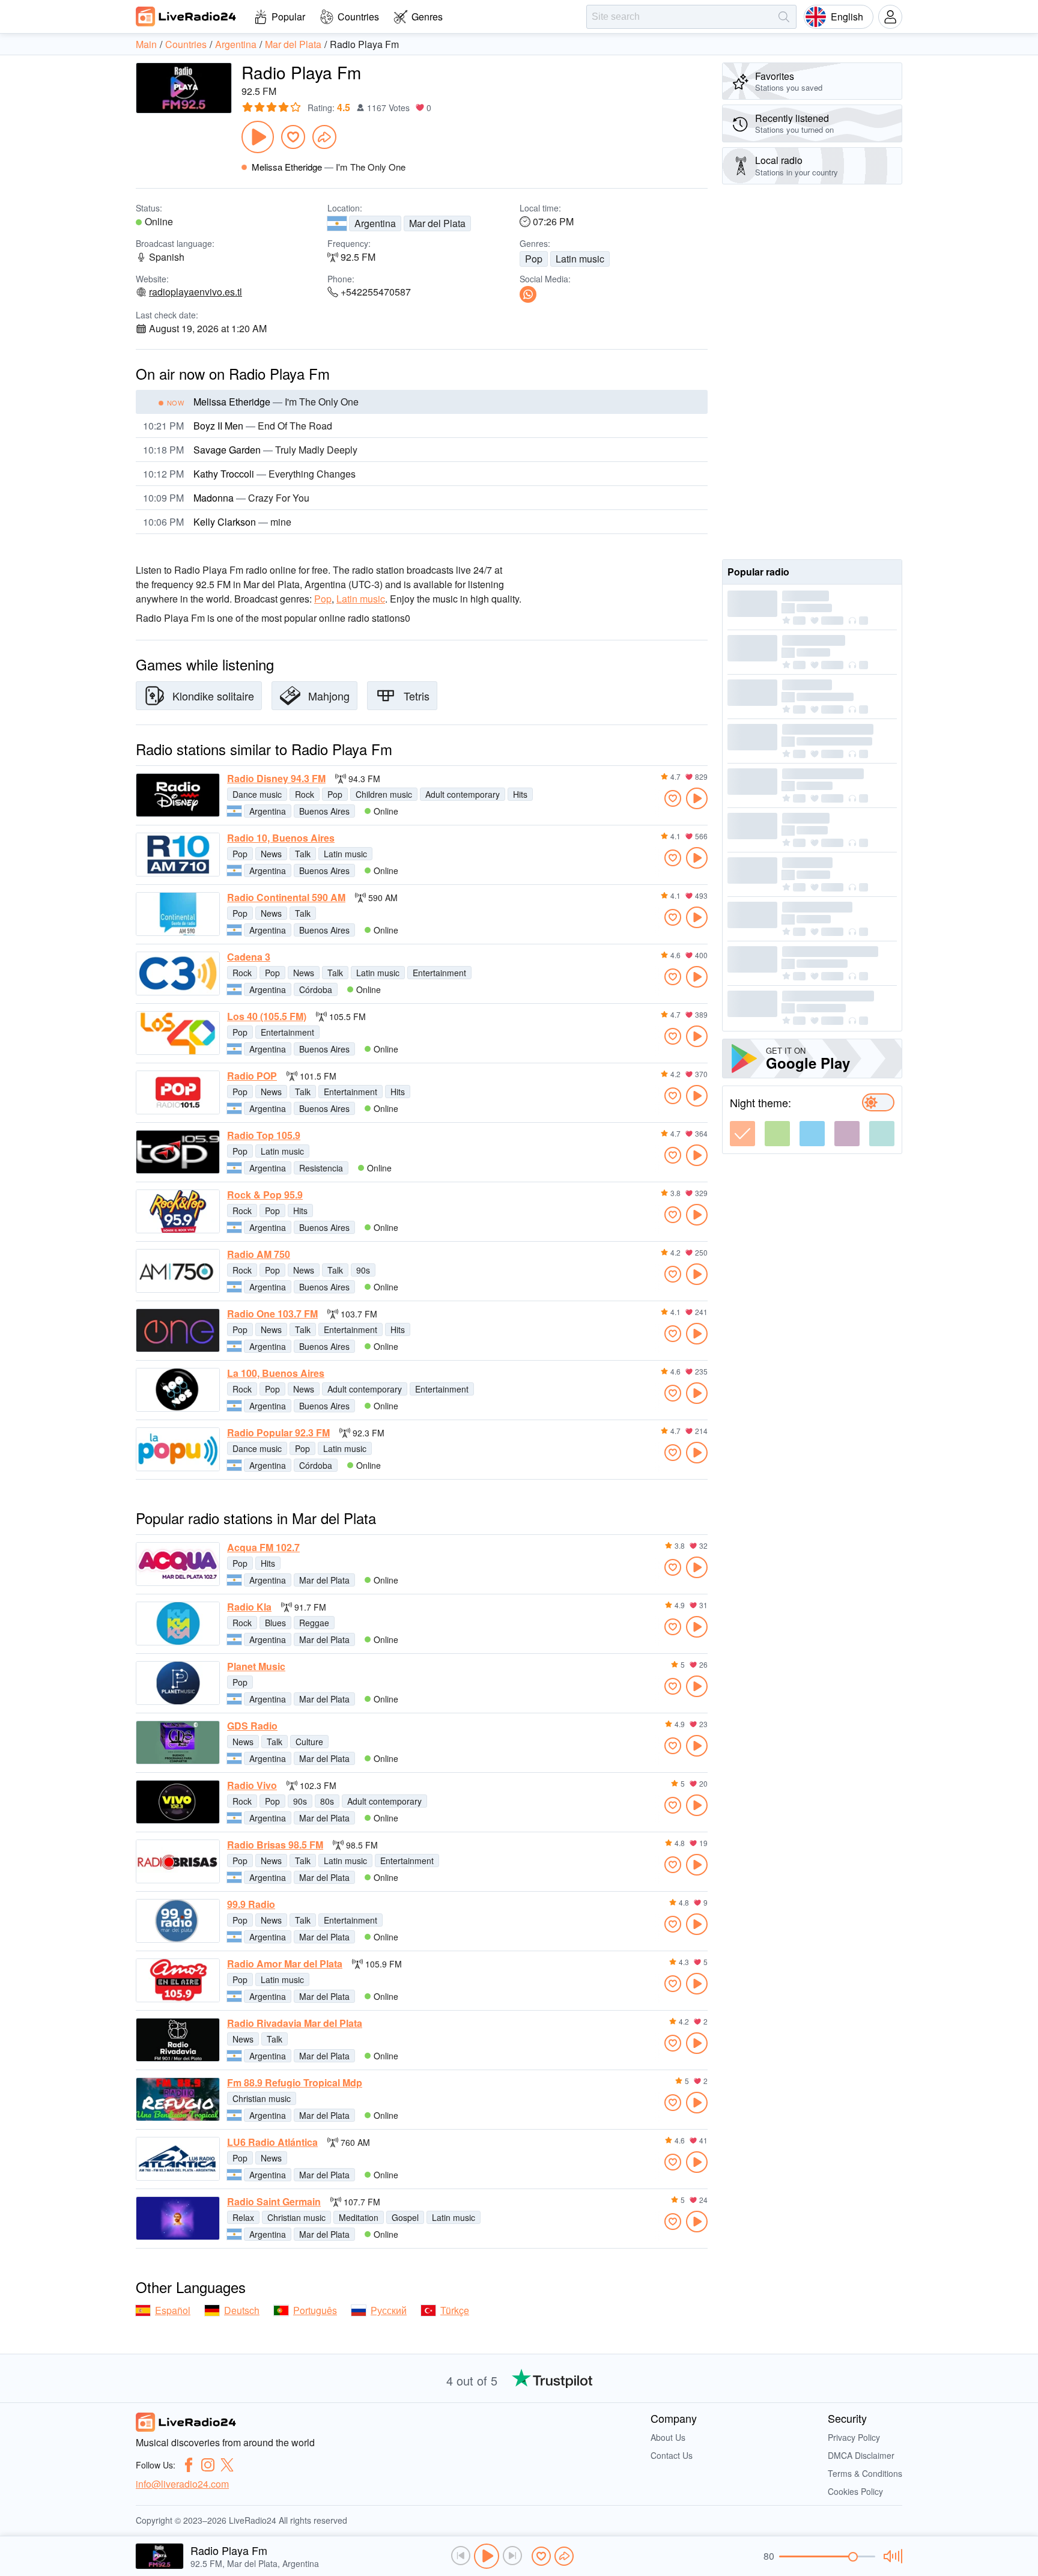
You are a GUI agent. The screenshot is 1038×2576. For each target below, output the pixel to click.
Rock (305, 794)
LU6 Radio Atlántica (272, 2142)
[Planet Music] (178, 1683)
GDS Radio (252, 1726)
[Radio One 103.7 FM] (178, 1330)
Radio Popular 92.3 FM (278, 1433)
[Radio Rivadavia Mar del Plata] (178, 2040)
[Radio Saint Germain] (178, 2218)
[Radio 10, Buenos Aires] (178, 855)
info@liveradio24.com (182, 2484)
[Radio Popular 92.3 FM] (178, 1449)
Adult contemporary (463, 794)
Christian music (262, 2098)
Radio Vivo (252, 1785)
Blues (275, 1623)
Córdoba (316, 989)
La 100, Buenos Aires (276, 1373)
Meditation (359, 2217)
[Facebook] (189, 2465)
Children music (384, 794)
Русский (389, 2310)
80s (327, 1801)
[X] (227, 2465)
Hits (520, 794)
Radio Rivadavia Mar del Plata (295, 2023)
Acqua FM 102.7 (263, 1548)
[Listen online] (697, 798)
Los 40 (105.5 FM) (267, 1016)
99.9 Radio (251, 1904)
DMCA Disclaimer (861, 2455)
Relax (243, 2217)
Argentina (375, 223)
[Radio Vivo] (178, 1802)
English (847, 17)
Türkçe (455, 2310)
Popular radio (758, 572)
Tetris (417, 696)
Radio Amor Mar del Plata (285, 1964)
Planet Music (256, 1666)
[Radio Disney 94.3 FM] (178, 795)
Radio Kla (249, 1607)
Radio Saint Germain (274, 2202)
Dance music (257, 794)
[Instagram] (208, 2465)
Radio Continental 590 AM (286, 898)
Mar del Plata (437, 223)
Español (173, 2310)
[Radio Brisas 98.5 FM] (178, 1861)
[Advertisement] (812, 372)
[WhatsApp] (528, 294)
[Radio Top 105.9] (178, 1152)
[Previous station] (461, 2556)
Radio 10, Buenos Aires (281, 838)
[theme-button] (742, 1134)
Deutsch (242, 2310)
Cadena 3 (249, 957)
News (271, 854)
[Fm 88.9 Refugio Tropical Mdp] (178, 2099)
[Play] (258, 137)
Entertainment (439, 973)
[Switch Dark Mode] (878, 1102)
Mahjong (329, 696)
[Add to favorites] (293, 137)
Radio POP (252, 1076)
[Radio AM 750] (178, 1271)
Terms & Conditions (865, 2473)
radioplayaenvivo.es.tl (196, 292)
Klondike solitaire (213, 696)
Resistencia (321, 1168)
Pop (534, 259)
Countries (358, 17)
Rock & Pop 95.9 (265, 1195)
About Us (668, 2437)
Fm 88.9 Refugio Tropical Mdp (295, 2083)
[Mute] (891, 2556)
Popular (288, 17)
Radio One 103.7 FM (272, 1314)
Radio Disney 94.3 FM (276, 779)
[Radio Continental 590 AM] (178, 914)
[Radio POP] (178, 1092)
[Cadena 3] (178, 974)
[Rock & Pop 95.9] (178, 1211)
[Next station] (512, 2556)
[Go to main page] (186, 16)
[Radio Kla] (178, 1624)
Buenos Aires (324, 811)
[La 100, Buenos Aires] (178, 1390)
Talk (303, 854)
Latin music (580, 259)
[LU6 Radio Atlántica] (178, 2159)
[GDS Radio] (178, 1742)
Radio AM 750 (259, 1254)
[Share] (324, 137)
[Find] (784, 17)
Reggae (314, 1623)
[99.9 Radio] (178, 1921)
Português (315, 2310)
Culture (309, 1742)
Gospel (405, 2217)
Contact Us (672, 2455)
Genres (427, 17)
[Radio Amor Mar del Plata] (178, 1980)
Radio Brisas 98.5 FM (275, 1845)
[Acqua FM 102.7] (178, 1564)
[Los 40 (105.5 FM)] (178, 1033)
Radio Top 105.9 (264, 1135)
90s (363, 1270)
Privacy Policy (854, 2437)
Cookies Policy (855, 2491)
